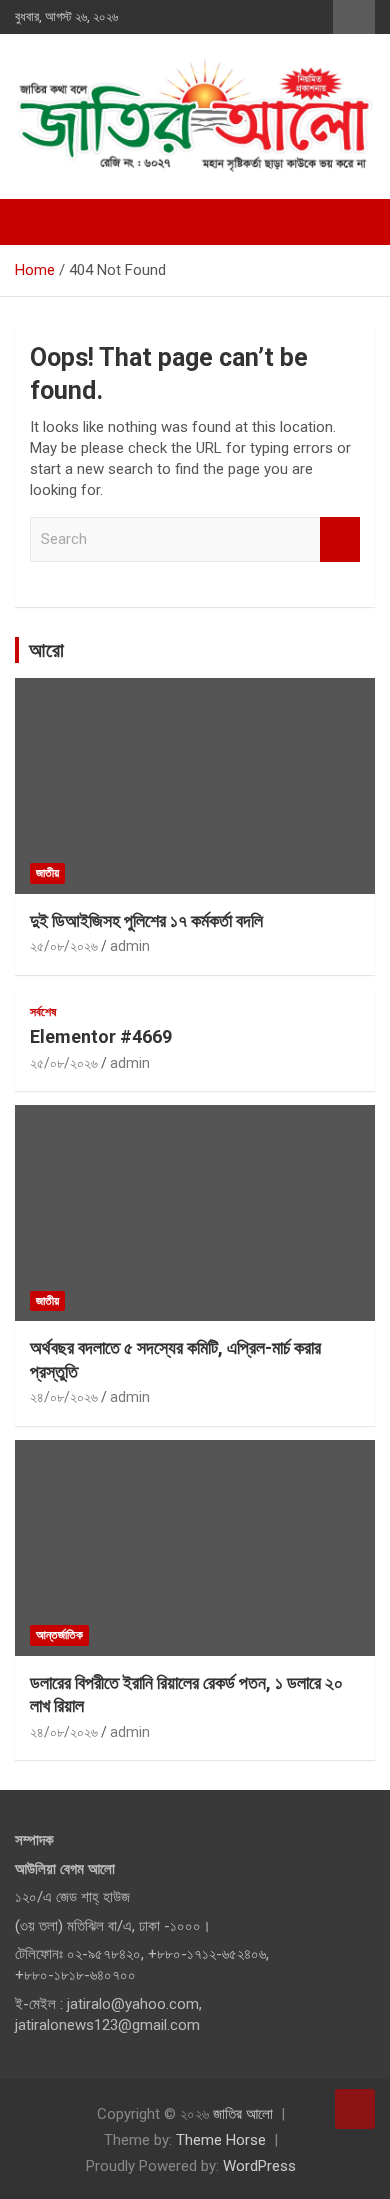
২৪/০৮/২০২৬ (64, 1397)
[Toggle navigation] (40, 222)
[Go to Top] (355, 2109)
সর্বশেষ (43, 1012)
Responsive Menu (354, 17)
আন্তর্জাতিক (59, 1635)
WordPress (259, 2166)
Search (340, 539)
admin (130, 946)
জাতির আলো (243, 2114)
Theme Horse (221, 2140)
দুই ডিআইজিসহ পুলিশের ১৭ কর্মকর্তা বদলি (146, 920)
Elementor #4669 (101, 1036)
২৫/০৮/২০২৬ (64, 946)
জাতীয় (47, 873)
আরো (46, 650)
